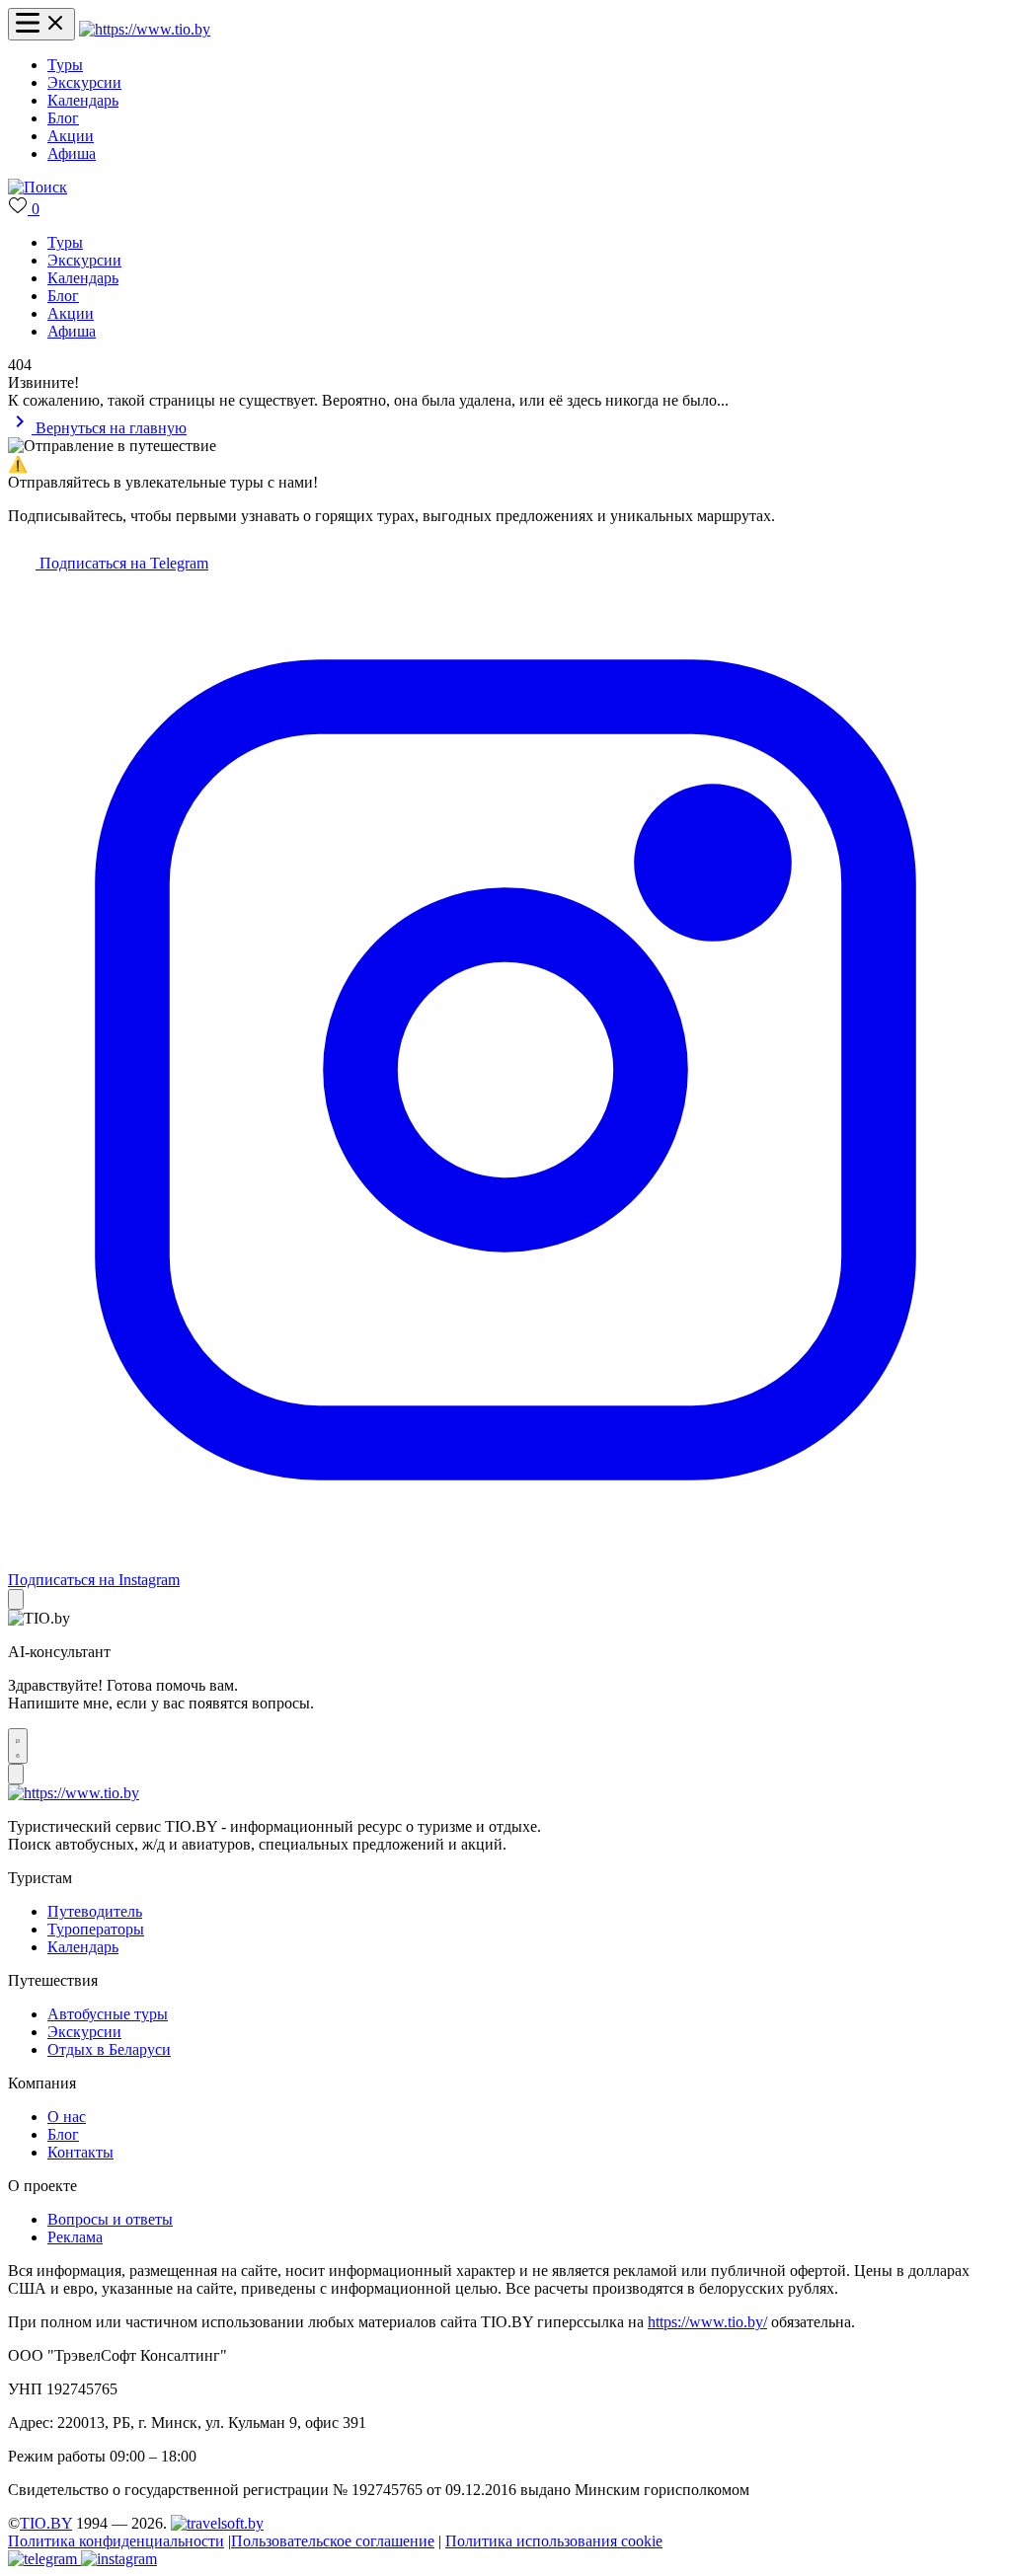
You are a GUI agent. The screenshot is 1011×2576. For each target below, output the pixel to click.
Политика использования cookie (554, 2541)
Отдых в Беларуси (109, 2049)
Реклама (75, 2237)
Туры (65, 65)
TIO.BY (46, 2523)
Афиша (72, 153)
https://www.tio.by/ (707, 2322)
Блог (63, 118)
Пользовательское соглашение (333, 2541)
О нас (67, 2117)
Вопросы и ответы (110, 2219)
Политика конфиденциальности (116, 2541)
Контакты (80, 2152)
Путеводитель (95, 1911)
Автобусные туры (108, 2014)
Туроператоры (96, 1929)
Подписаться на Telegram (122, 563)
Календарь (83, 100)
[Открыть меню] (41, 24)
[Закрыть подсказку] (16, 1599)
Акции (71, 136)
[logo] (145, 29)
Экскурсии (84, 82)
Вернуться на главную (109, 428)
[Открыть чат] (18, 1746)
